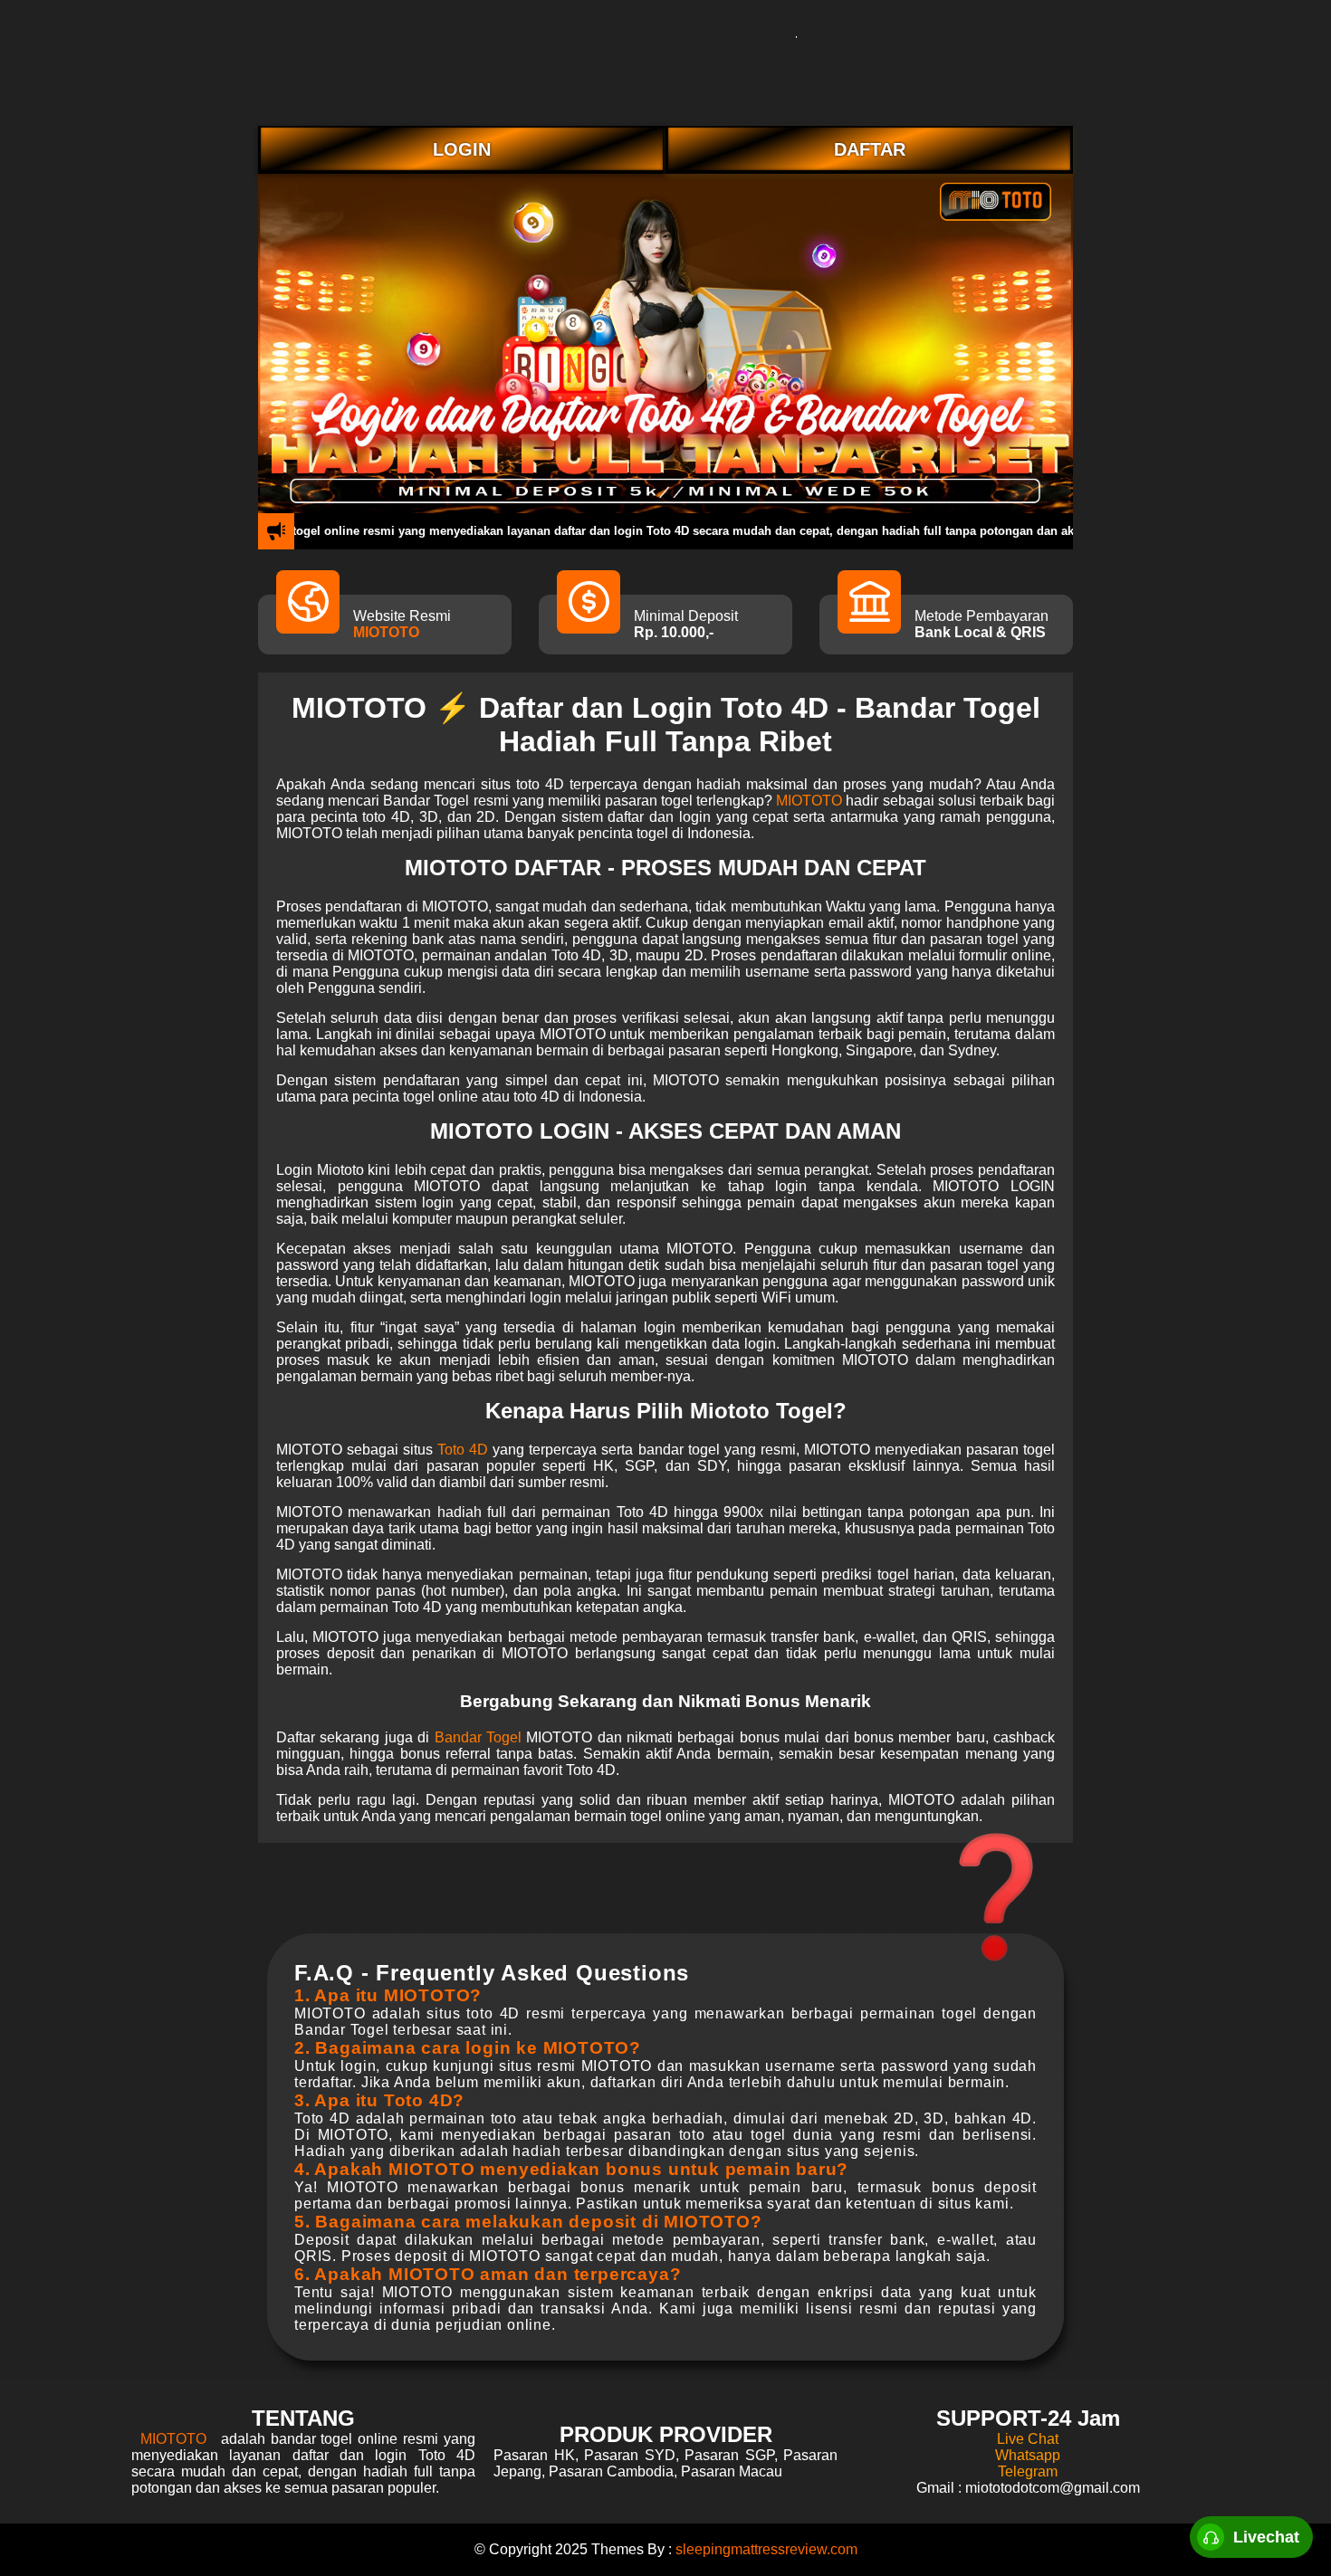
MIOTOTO (386, 632)
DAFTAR (870, 149)
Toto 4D (463, 1450)
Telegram (1028, 2471)
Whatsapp (1028, 2455)
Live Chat (1028, 2439)
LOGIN (462, 149)
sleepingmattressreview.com (766, 2549)
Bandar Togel (478, 1737)
